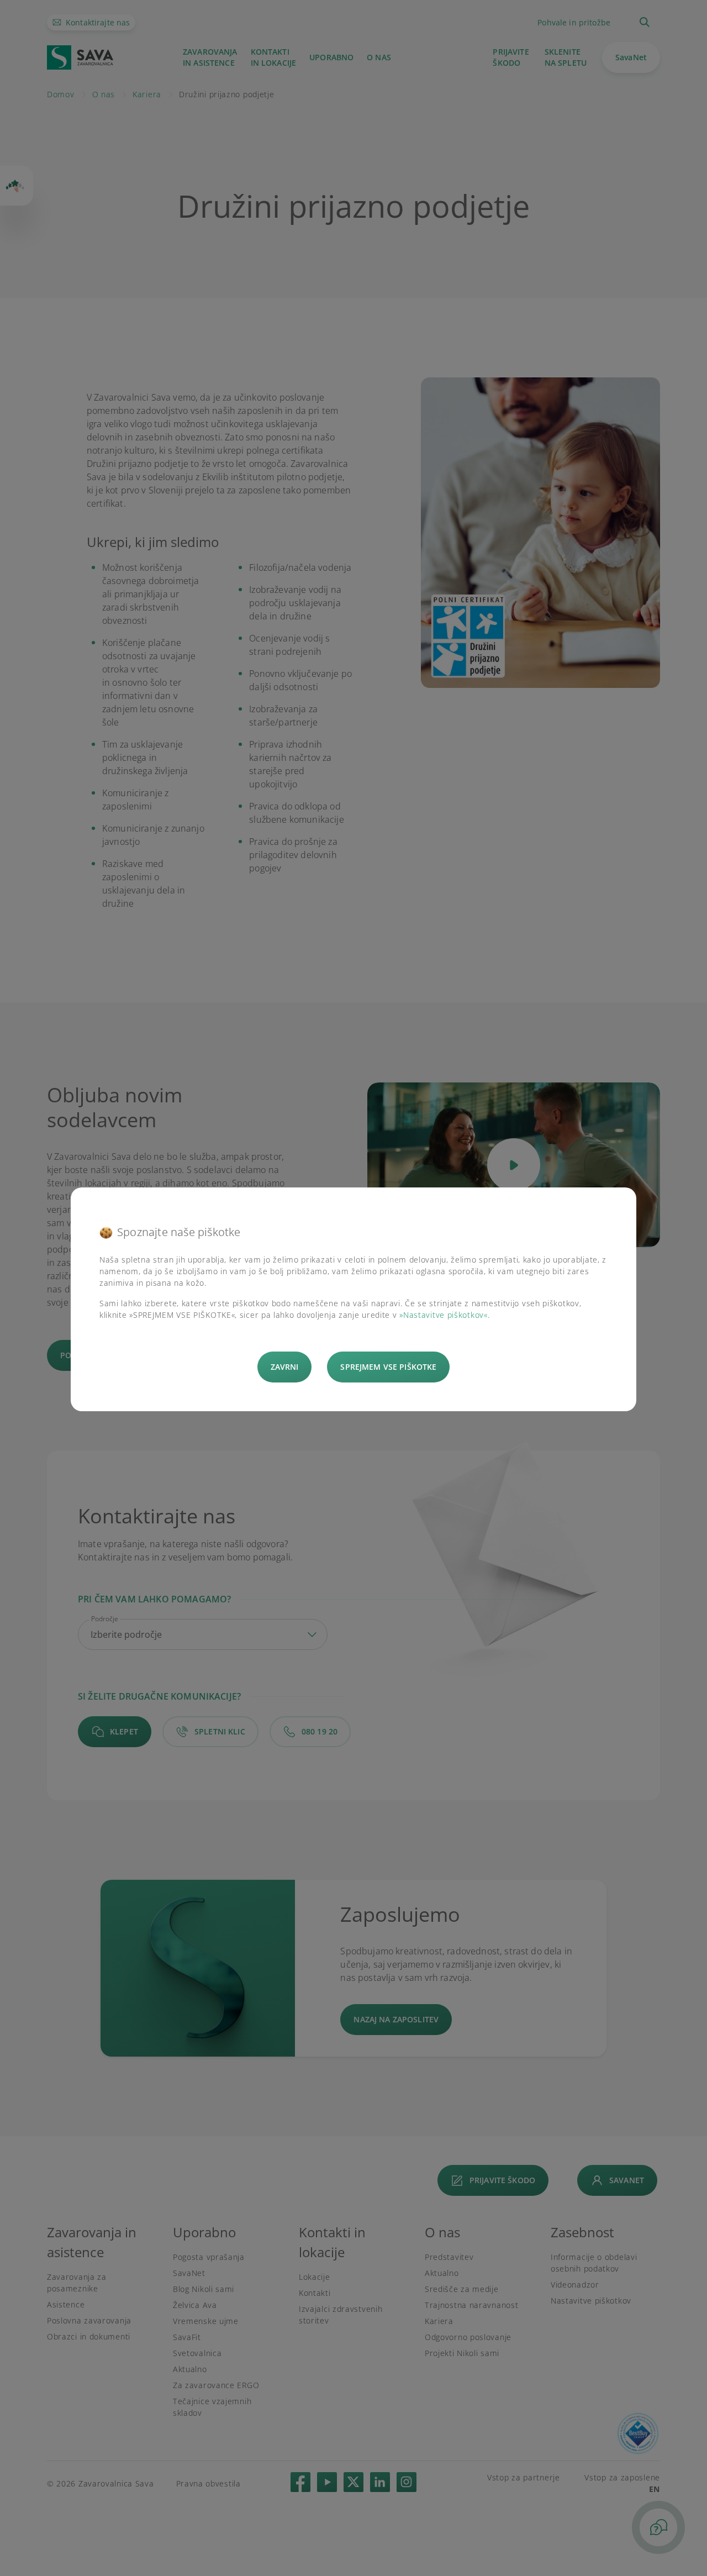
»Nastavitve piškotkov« (443, 1315)
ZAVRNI (285, 1367)
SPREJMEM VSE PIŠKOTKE (388, 1367)
